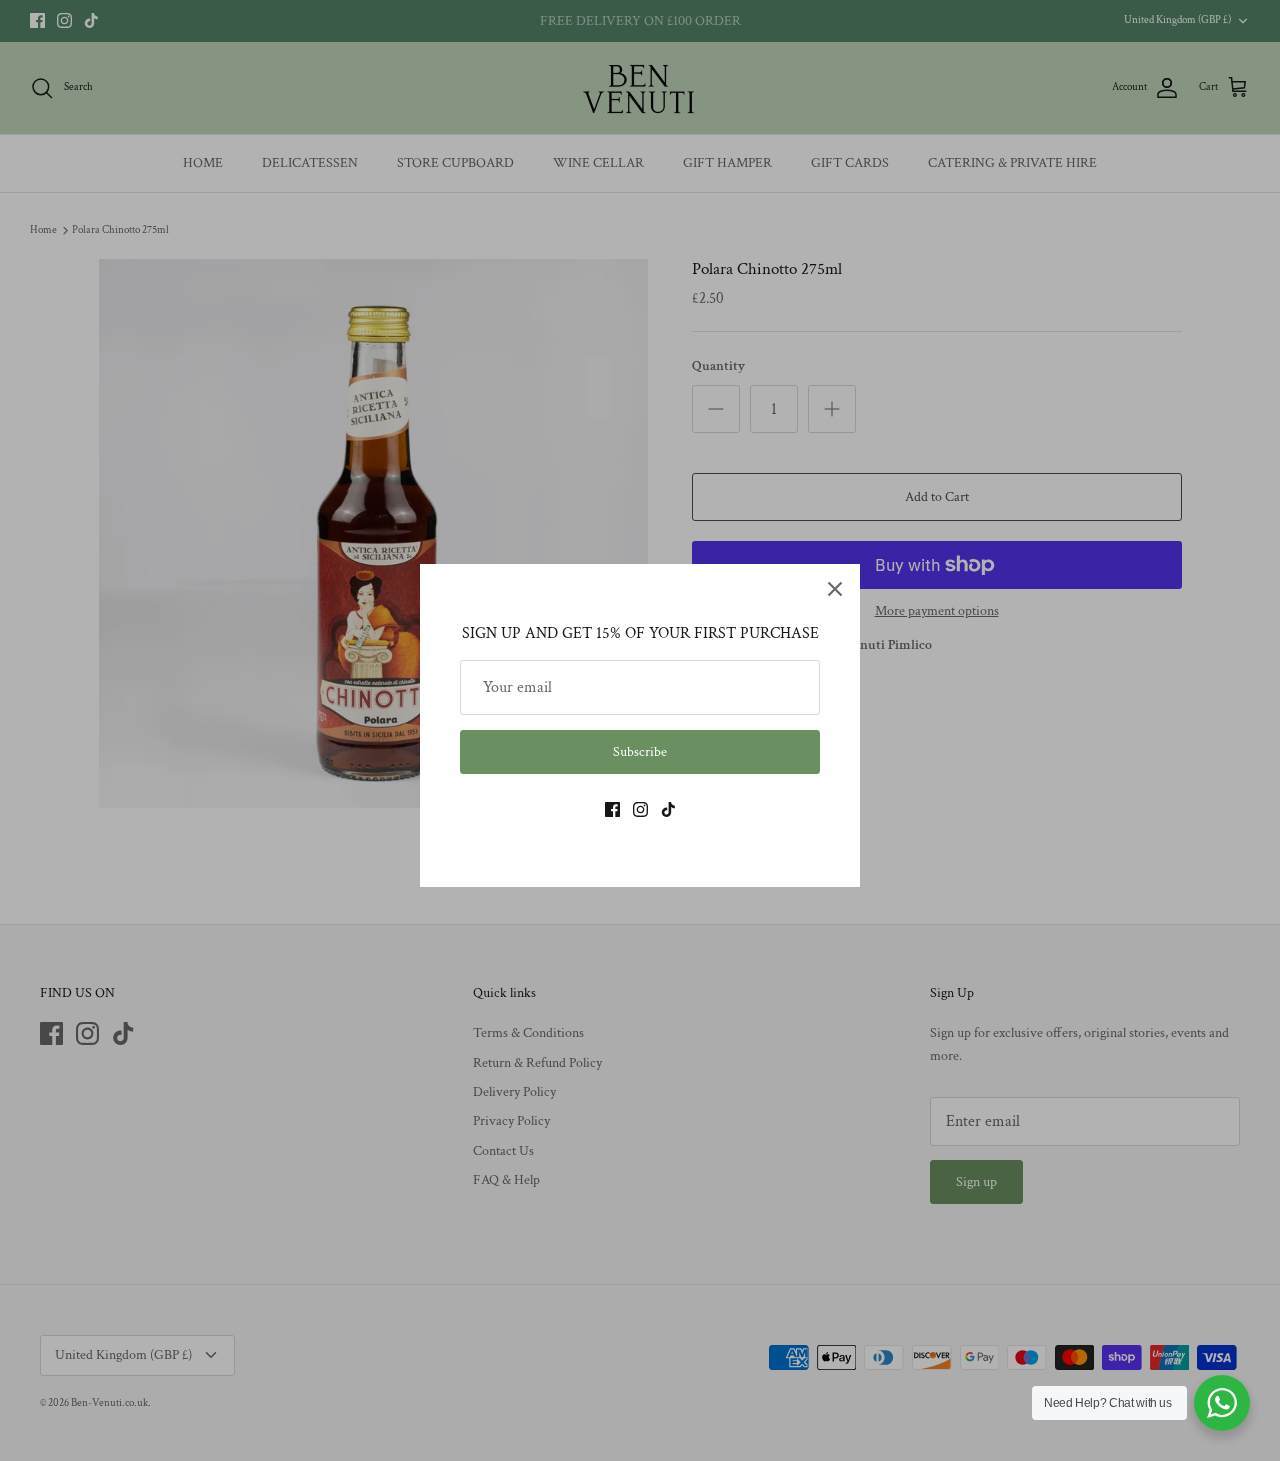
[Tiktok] (668, 809)
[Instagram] (640, 809)
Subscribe (640, 752)
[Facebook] (612, 809)
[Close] (835, 589)
